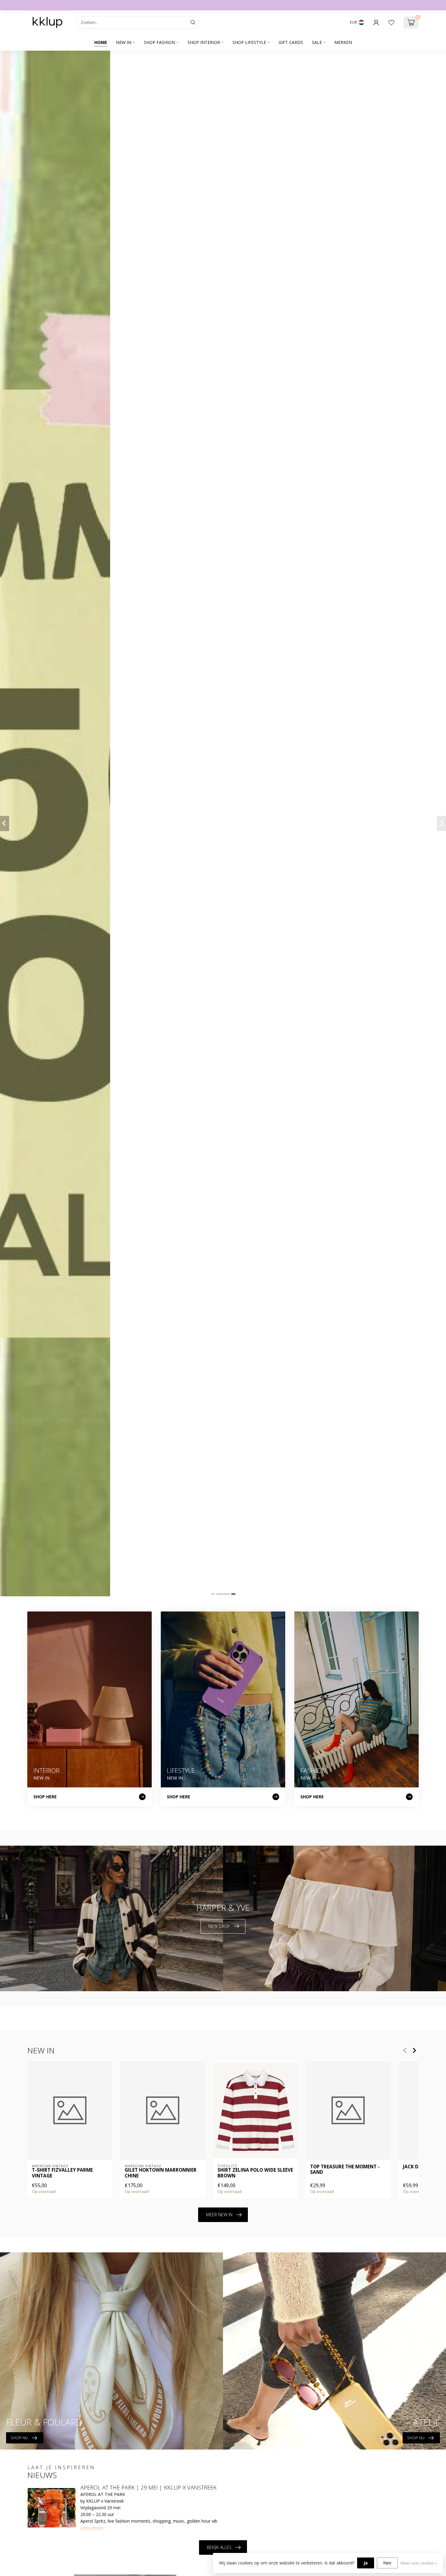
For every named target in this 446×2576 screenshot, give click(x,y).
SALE (317, 42)
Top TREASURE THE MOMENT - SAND (345, 2170)
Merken (343, 42)
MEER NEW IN (219, 2215)
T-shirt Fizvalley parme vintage (62, 2173)
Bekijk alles (219, 2547)
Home (101, 42)
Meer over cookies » (419, 2563)
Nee (387, 2563)
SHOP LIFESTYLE (249, 42)
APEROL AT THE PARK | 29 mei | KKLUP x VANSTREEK (149, 2487)
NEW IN (124, 42)
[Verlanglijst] (391, 22)
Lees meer (92, 2528)
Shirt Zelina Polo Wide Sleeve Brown (255, 2173)
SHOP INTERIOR (204, 42)
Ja (366, 2563)
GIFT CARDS (291, 42)
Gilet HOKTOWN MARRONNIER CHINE (161, 2173)
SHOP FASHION (159, 42)
